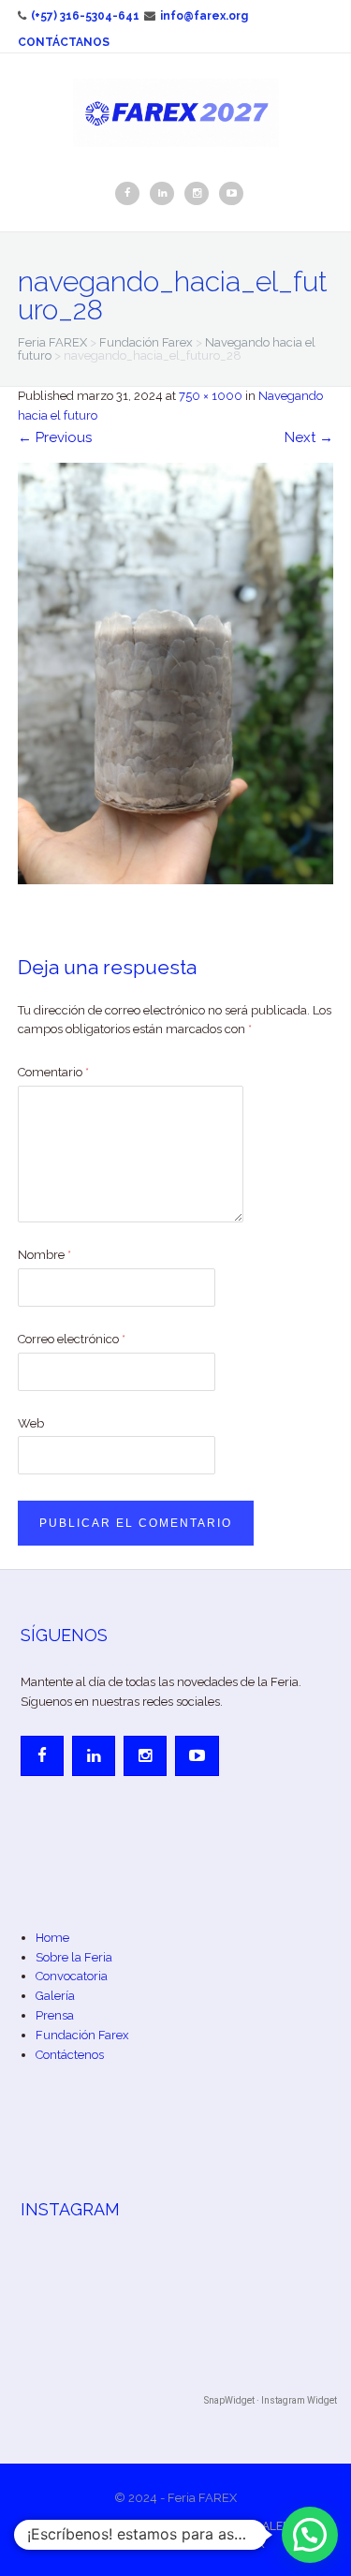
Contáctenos (70, 2055)
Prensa (55, 2015)
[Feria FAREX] (176, 111)
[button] (310, 2535)
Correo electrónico (72, 1339)
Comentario (53, 1072)
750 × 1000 (211, 396)
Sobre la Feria (74, 1957)
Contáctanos (64, 42)
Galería (55, 1996)
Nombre (44, 1255)
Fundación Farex (82, 2035)
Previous (55, 437)
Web (31, 1423)
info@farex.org (204, 16)
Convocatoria (72, 1976)
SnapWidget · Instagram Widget (271, 2400)
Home (52, 1938)
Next (309, 437)
